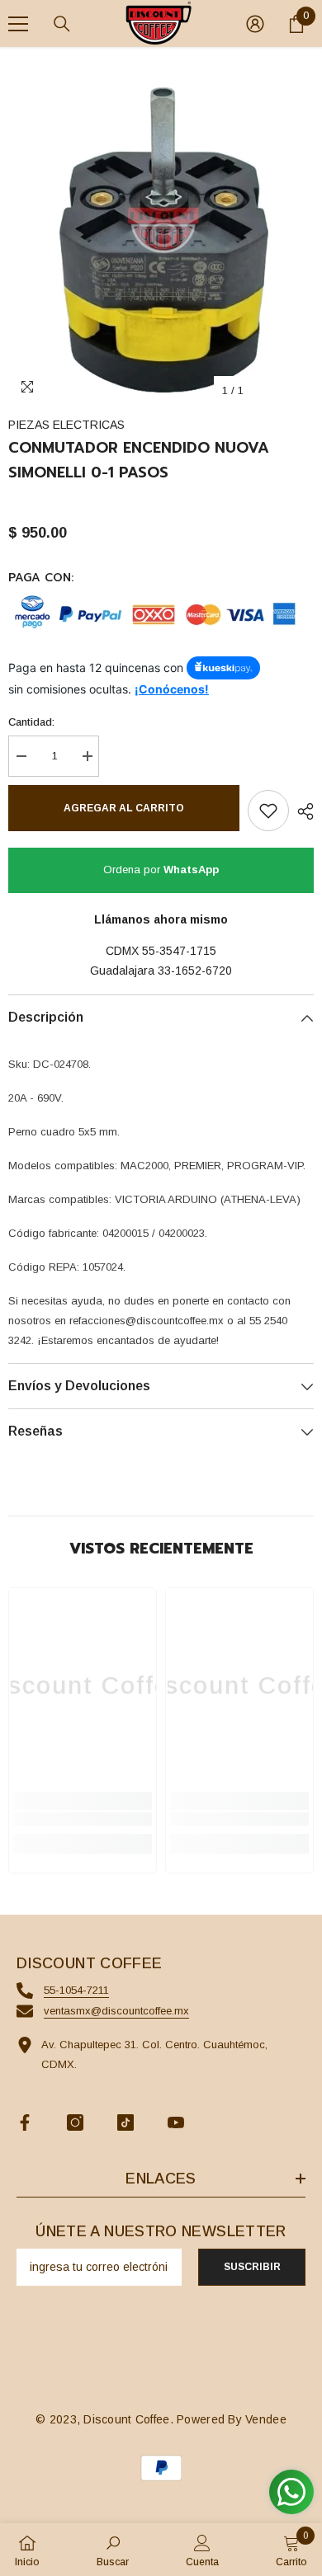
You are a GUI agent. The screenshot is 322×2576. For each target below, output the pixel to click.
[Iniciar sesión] (255, 24)
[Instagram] (75, 2122)
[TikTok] (125, 2122)
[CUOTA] (301, 811)
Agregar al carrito (124, 808)
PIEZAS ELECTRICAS (66, 425)
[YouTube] (176, 2122)
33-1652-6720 (195, 971)
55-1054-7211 (76, 1990)
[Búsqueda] (62, 24)
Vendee (266, 2419)
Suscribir (252, 2267)
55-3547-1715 (179, 951)
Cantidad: (31, 722)
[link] (83, 1819)
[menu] (18, 24)
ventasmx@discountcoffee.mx (116, 2011)
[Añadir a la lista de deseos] (268, 811)
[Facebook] (25, 2122)
